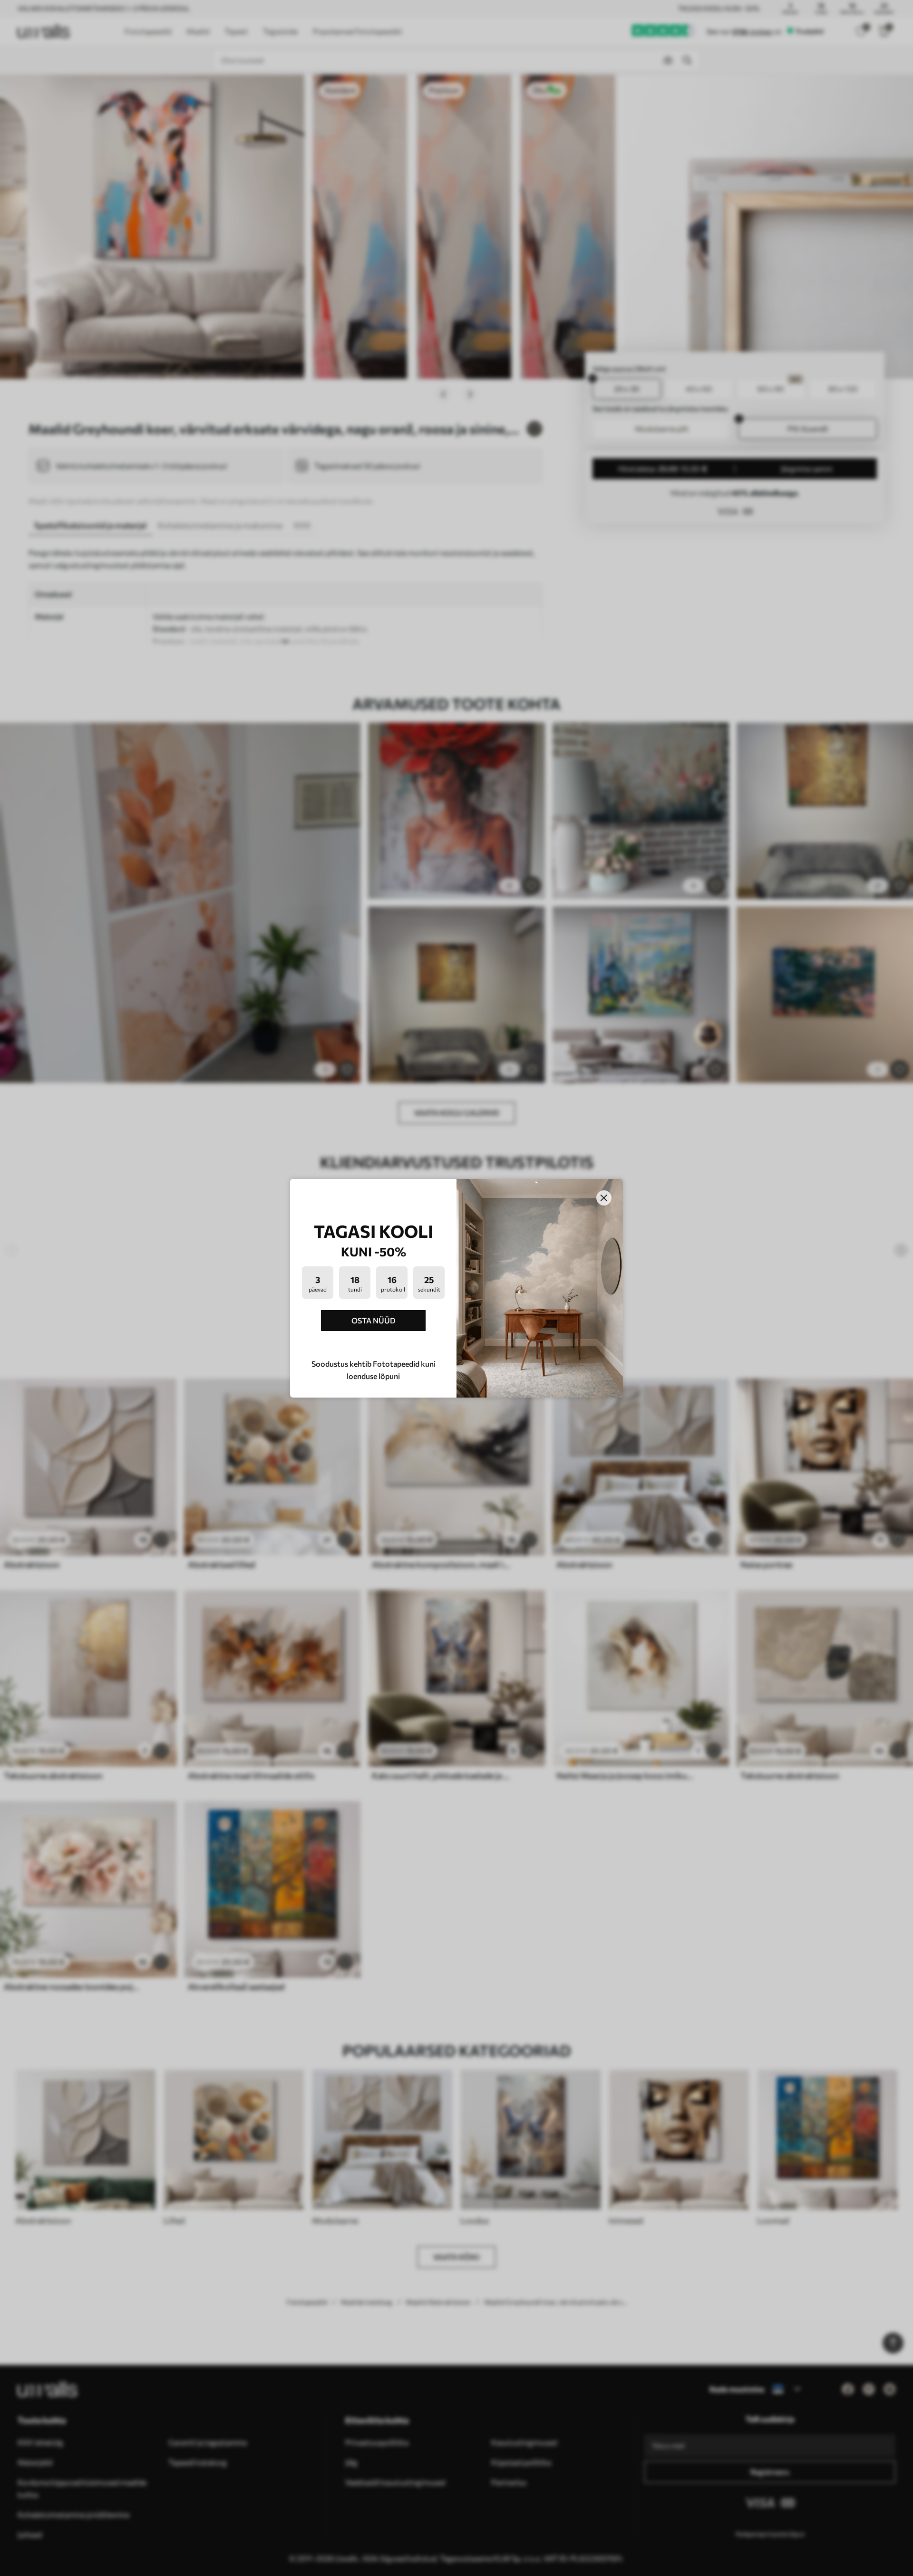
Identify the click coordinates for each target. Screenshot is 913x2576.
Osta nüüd (374, 1320)
